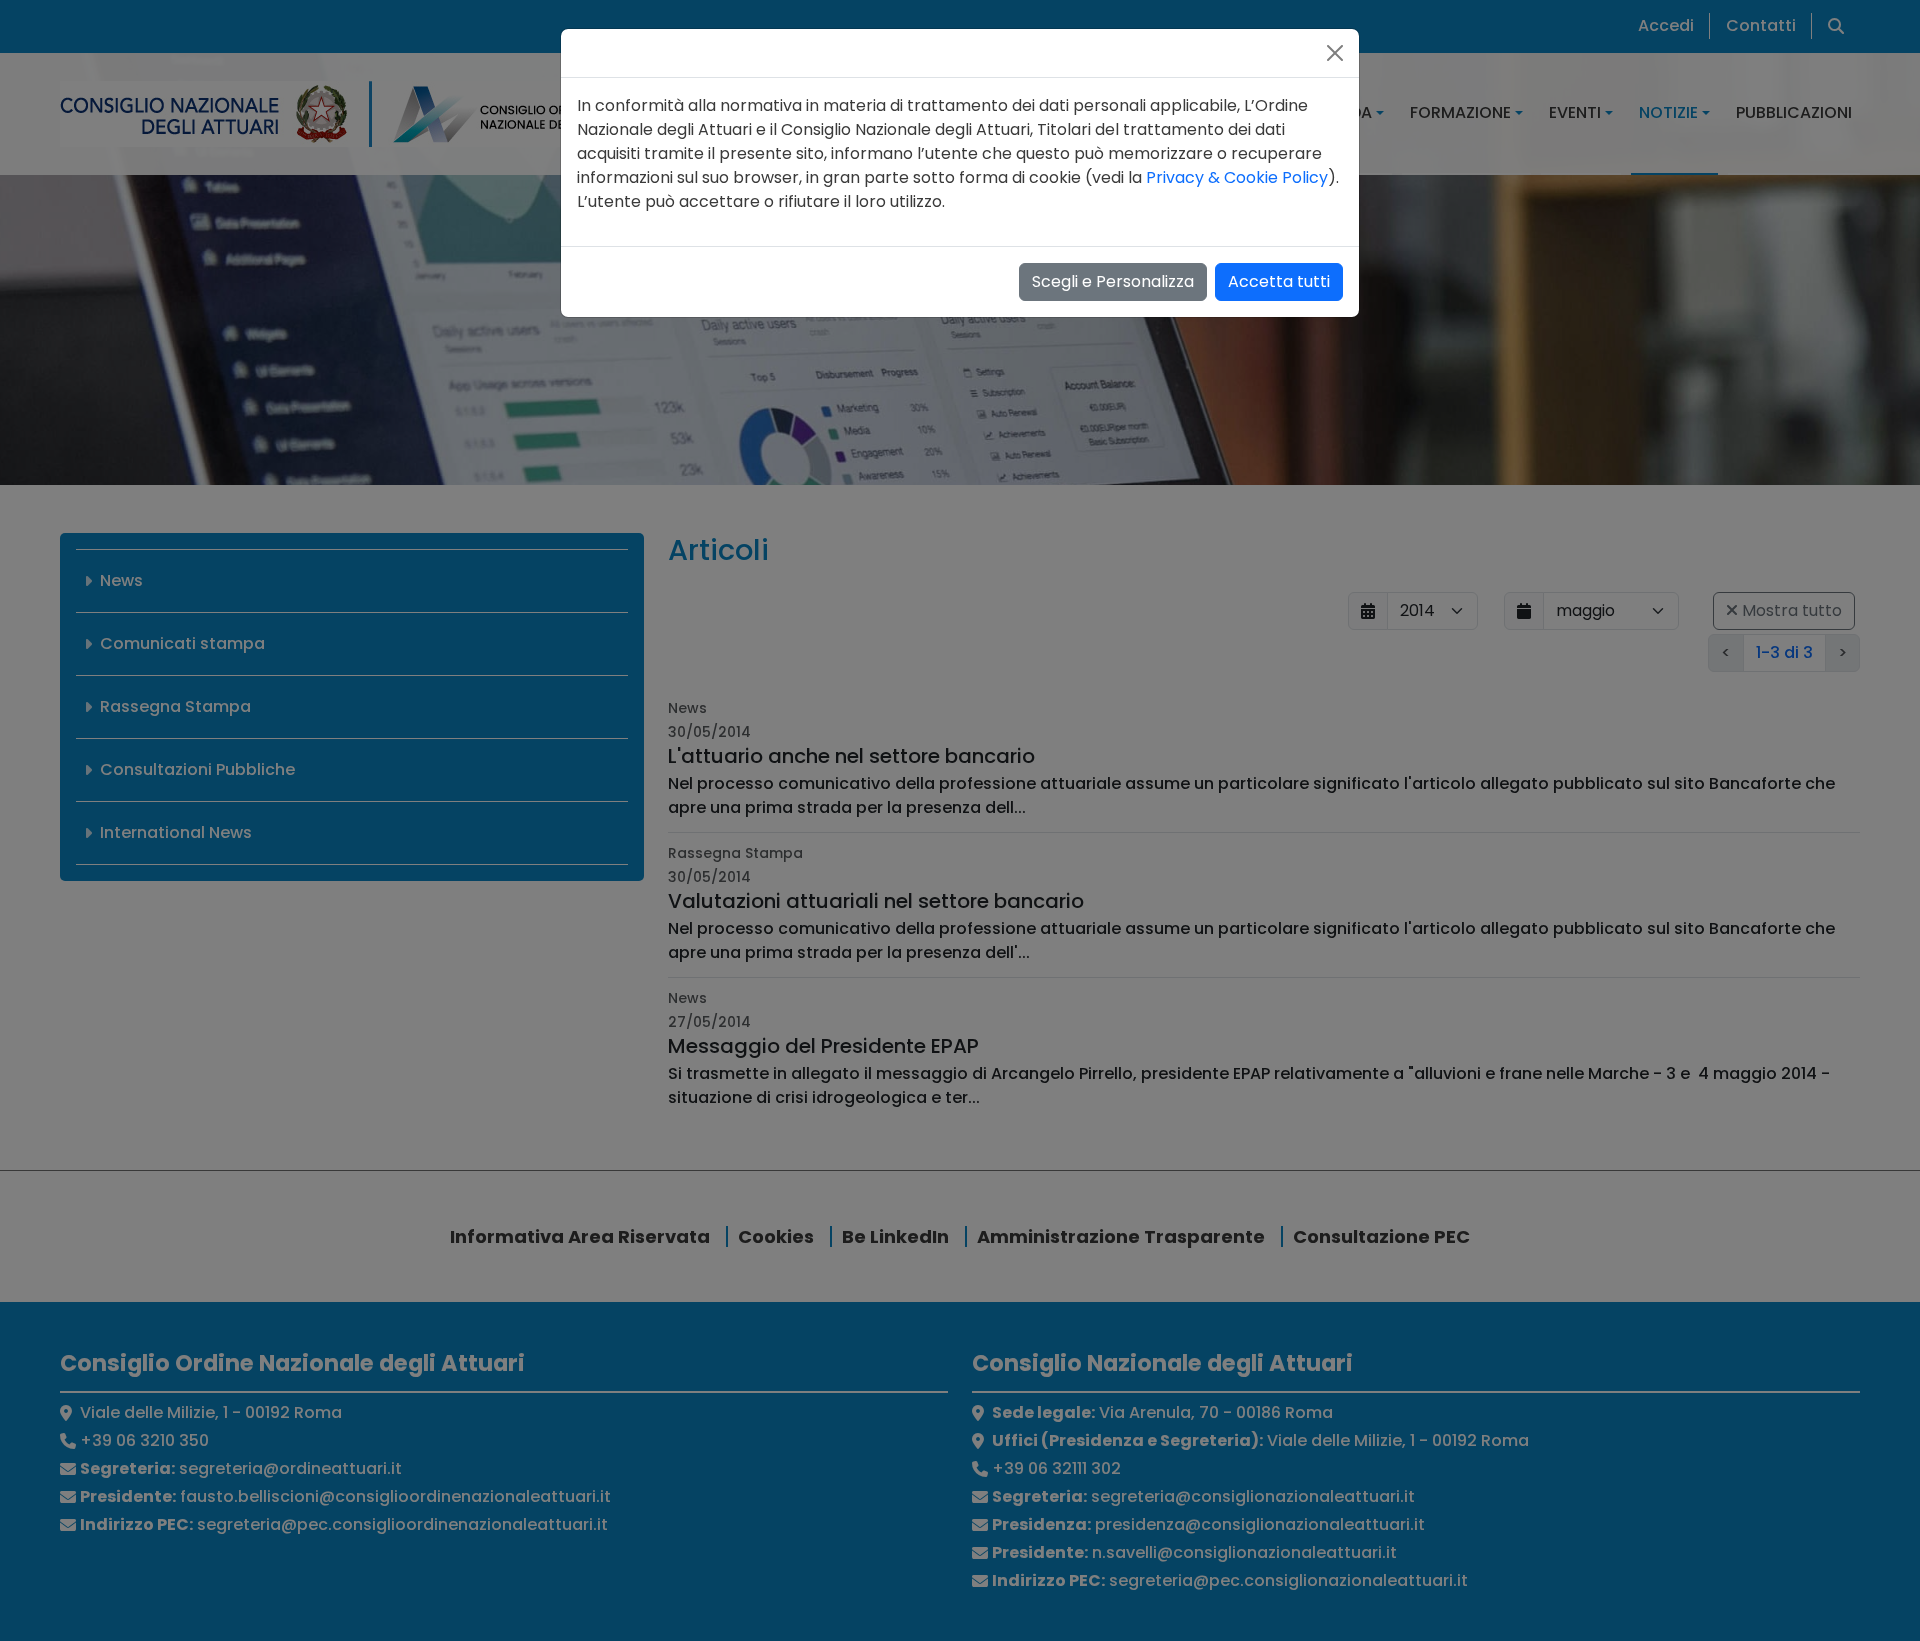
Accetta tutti (1279, 281)
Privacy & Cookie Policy (1237, 177)
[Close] (1335, 53)
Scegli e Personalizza (1113, 281)
